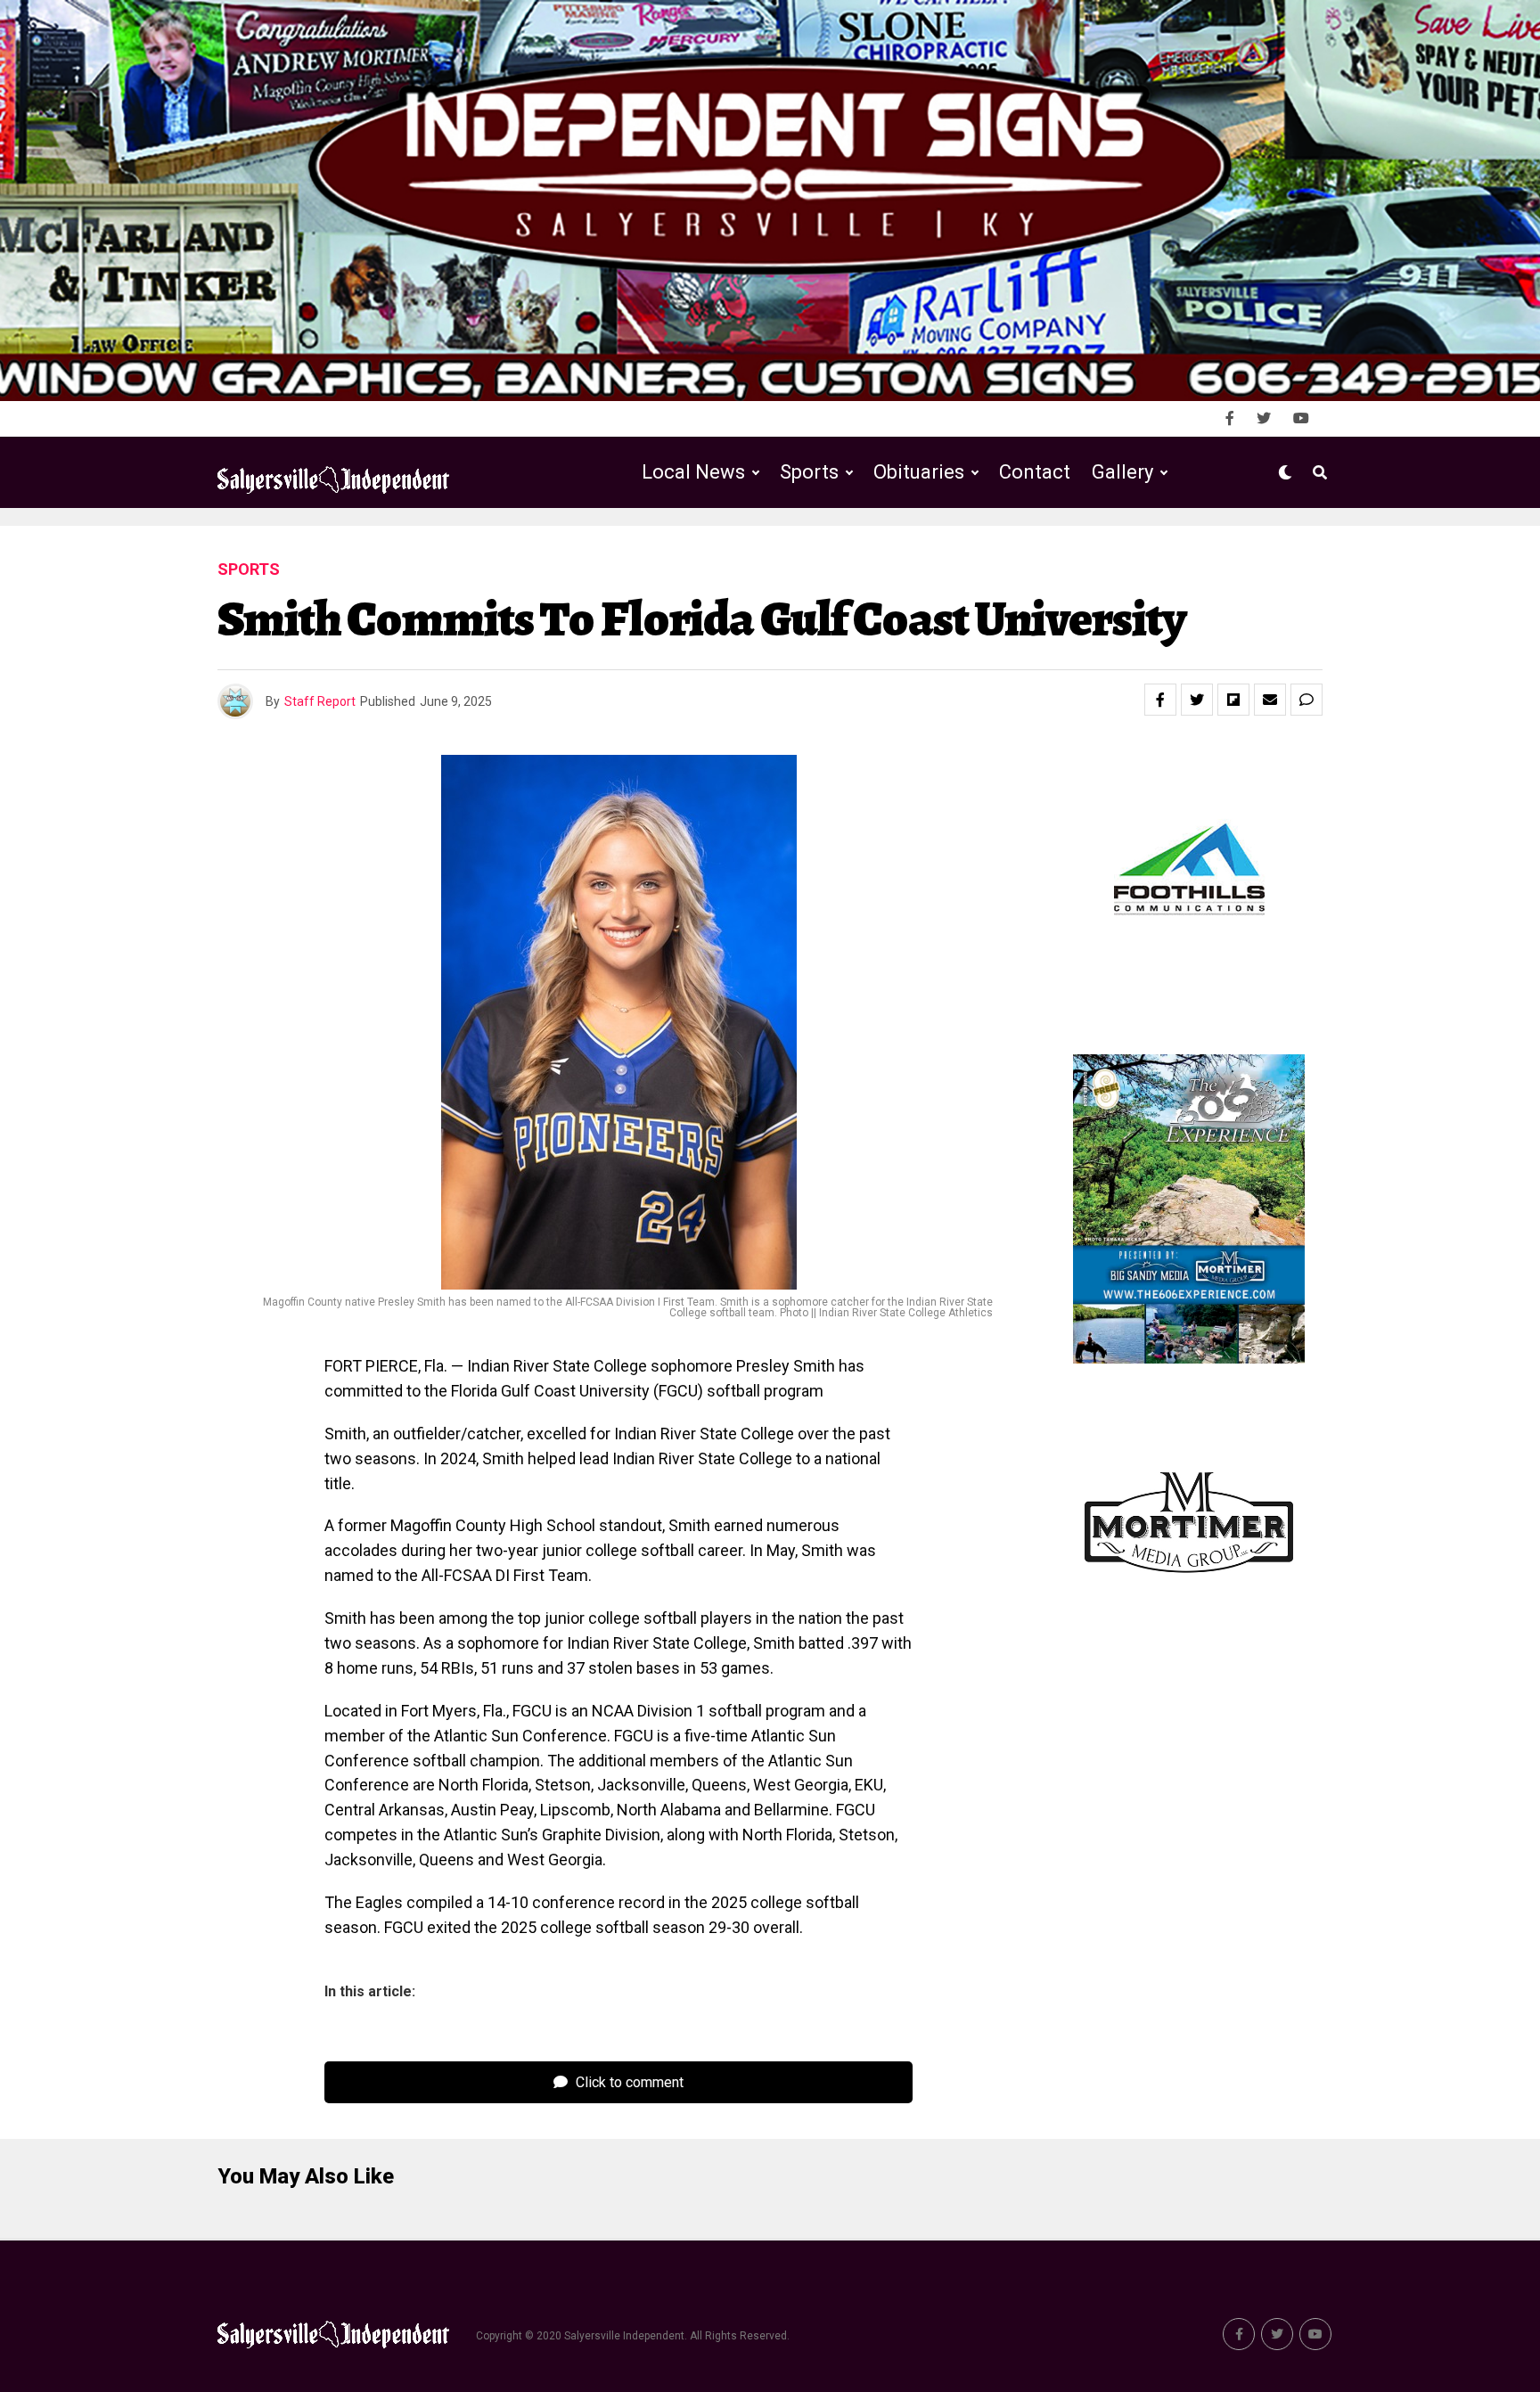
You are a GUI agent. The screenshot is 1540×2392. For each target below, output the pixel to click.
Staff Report (320, 701)
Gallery (1122, 472)
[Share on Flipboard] (1233, 700)
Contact (1035, 472)
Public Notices (901, 546)
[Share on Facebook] (1160, 700)
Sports (809, 472)
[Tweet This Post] (1197, 700)
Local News (693, 472)
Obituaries (919, 472)
